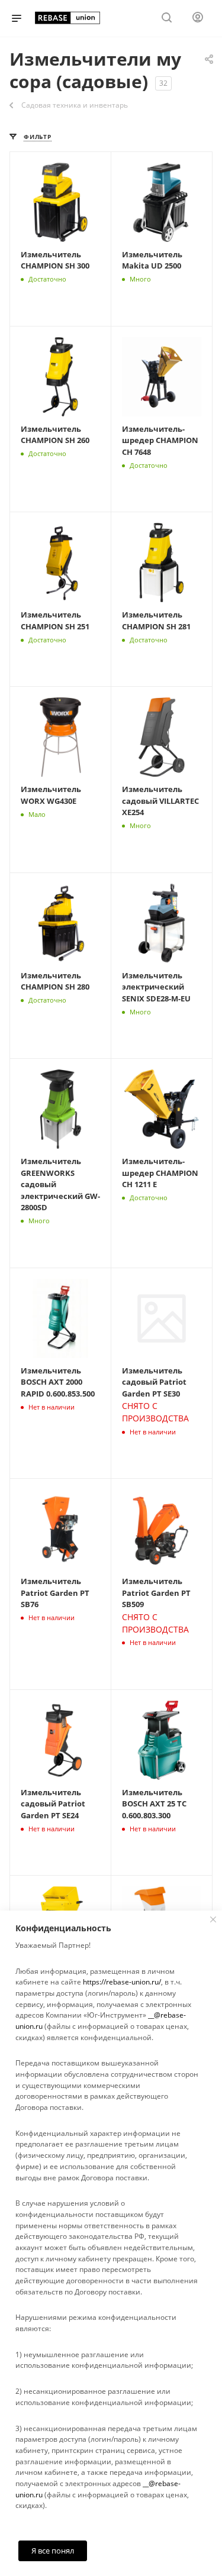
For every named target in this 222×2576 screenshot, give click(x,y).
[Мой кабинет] (198, 19)
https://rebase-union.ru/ (122, 1982)
